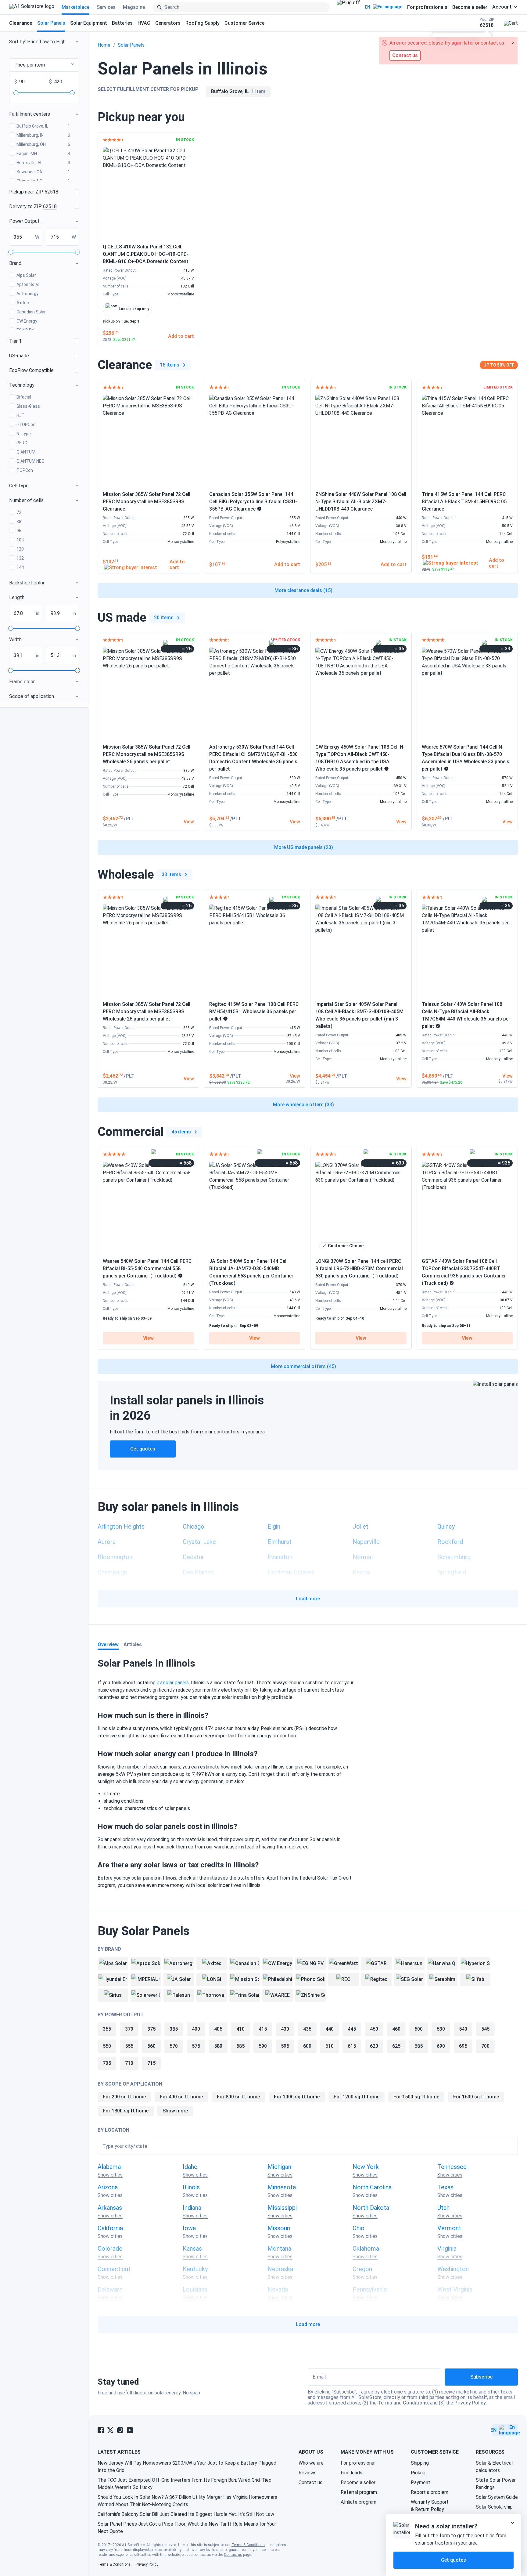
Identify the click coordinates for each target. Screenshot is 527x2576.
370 (129, 2029)
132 (20, 558)
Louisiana (195, 2289)
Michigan (279, 2167)
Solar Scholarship (494, 2507)
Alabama (109, 2167)
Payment (421, 2482)
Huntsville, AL (43, 163)
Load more (308, 1599)
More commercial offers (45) (303, 1366)
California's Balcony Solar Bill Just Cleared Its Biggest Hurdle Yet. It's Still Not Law (186, 2514)
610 (330, 2046)
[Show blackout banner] (348, 7)
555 (129, 2046)
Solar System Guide (497, 2497)
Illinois (191, 2187)
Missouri (279, 2228)
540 (463, 2029)
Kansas (192, 2249)
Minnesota (282, 2187)
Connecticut (114, 2269)
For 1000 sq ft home (297, 2097)
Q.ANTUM (26, 452)
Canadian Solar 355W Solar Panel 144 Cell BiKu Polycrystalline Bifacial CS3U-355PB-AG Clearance (253, 502)
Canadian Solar (31, 312)
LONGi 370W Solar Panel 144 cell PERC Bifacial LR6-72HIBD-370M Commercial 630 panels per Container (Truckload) (359, 1268)
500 (419, 2029)
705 (107, 2063)
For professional (358, 2463)
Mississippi (282, 2208)
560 (151, 2046)
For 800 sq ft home (238, 2097)
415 (263, 2029)
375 (151, 2029)
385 (174, 2029)
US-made (19, 356)
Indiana (192, 2208)
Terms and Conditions (403, 2403)
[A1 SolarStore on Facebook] (101, 2430)
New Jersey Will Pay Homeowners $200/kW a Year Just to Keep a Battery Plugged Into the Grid (187, 2467)
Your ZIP (487, 23)
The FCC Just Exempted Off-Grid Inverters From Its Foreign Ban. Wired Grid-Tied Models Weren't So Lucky (185, 2484)
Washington (453, 2269)
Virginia (447, 2249)
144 (20, 567)
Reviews (308, 2473)
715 (151, 2063)
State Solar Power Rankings (496, 2484)
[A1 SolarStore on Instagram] (120, 2430)
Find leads (351, 2473)
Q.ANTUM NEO (30, 461)
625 (396, 2046)
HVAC (144, 23)
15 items (170, 365)
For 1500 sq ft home (416, 2097)
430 (285, 2029)
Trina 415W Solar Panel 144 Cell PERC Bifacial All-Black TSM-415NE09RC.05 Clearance (464, 502)
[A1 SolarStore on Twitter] (110, 2430)
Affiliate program (359, 2502)
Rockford (450, 1542)
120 (20, 549)
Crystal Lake (199, 1542)
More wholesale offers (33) (303, 1105)
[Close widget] (512, 2523)
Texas (445, 2187)
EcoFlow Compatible (31, 370)
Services (106, 7)
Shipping (420, 2463)
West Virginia (455, 2289)
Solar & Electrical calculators (494, 2467)
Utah (443, 2208)
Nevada (278, 2289)
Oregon (362, 2269)
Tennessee (452, 2167)
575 (196, 2046)
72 (19, 512)
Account (502, 7)
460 (396, 2029)
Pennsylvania (370, 2289)
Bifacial (24, 397)
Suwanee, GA (43, 172)
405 (218, 2029)
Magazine (134, 7)
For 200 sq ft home (124, 2097)
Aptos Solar (28, 284)
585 (240, 2046)
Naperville (366, 1542)
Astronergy (27, 294)
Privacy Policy (470, 2403)
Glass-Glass (28, 406)
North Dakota (371, 2208)
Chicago (194, 1526)
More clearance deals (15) (303, 590)
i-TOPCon (26, 425)
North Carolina (372, 2187)
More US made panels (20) (304, 847)
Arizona (108, 2187)
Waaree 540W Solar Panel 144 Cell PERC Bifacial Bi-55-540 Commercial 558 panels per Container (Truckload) (147, 1268)
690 (441, 2046)
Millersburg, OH (43, 144)
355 (107, 2029)
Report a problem (430, 2492)
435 (307, 2029)
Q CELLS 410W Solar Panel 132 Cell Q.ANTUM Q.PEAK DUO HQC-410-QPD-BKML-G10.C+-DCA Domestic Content (146, 254)
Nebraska (280, 2269)
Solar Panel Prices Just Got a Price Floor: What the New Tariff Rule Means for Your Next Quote (187, 2528)
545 (485, 2029)
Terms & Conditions (248, 2545)
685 (419, 2046)
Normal (363, 1557)
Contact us (310, 2482)
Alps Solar (26, 275)
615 (352, 2046)
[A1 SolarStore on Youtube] (130, 2430)
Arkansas (110, 2208)
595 (285, 2046)
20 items (164, 618)
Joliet (360, 1526)
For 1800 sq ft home (126, 2111)
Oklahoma (366, 2249)
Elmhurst (280, 1542)
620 (374, 2046)
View (148, 1338)
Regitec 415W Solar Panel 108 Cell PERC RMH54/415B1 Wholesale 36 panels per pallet (254, 1012)
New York (366, 2167)
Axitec (23, 303)
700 (485, 2046)
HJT (21, 415)
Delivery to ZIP (33, 206)
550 (107, 2046)
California (110, 2228)
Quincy (446, 1526)
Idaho (190, 2167)
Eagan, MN (43, 154)
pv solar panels (173, 1683)
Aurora (107, 1542)
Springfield (452, 1572)
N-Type (24, 434)
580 (218, 2046)
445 (352, 2029)
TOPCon (25, 470)
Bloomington (115, 1557)
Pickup (418, 2473)
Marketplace (75, 7)
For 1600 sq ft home (476, 2097)
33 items (171, 874)
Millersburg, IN (43, 135)
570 (174, 2046)
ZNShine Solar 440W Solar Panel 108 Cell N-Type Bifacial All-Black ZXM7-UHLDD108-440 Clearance (361, 502)
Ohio (359, 2228)
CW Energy (27, 321)
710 (129, 2063)
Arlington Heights (121, 1526)
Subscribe (481, 2377)
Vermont (449, 2228)
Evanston (280, 1557)
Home (104, 45)
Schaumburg (454, 1557)
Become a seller (470, 7)
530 (441, 2029)
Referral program (359, 2492)
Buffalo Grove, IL (43, 126)
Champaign (112, 1572)
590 (263, 2046)
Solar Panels (51, 23)
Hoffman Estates (291, 1572)
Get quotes (143, 1449)
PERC (22, 443)
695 (463, 2046)
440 (330, 2029)
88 (19, 522)
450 (374, 2029)
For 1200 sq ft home (357, 2097)
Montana (279, 2249)
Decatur (193, 1557)
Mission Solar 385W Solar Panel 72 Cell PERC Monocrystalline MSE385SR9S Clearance (147, 502)
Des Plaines (198, 1572)
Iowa (189, 2228)
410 (240, 2029)
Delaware (110, 2289)
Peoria (361, 1572)
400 (196, 2029)
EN (367, 7)
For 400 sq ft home (181, 2097)
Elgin (274, 1526)
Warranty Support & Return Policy (430, 2506)
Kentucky (195, 2269)
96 (19, 531)
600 (307, 2046)
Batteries (122, 23)
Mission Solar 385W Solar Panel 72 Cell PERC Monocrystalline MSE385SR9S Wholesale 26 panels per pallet (147, 754)
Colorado (110, 2249)
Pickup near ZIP (34, 192)
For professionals (427, 7)
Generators (168, 23)
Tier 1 (15, 341)
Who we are (311, 2463)
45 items (181, 1132)
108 (20, 540)
